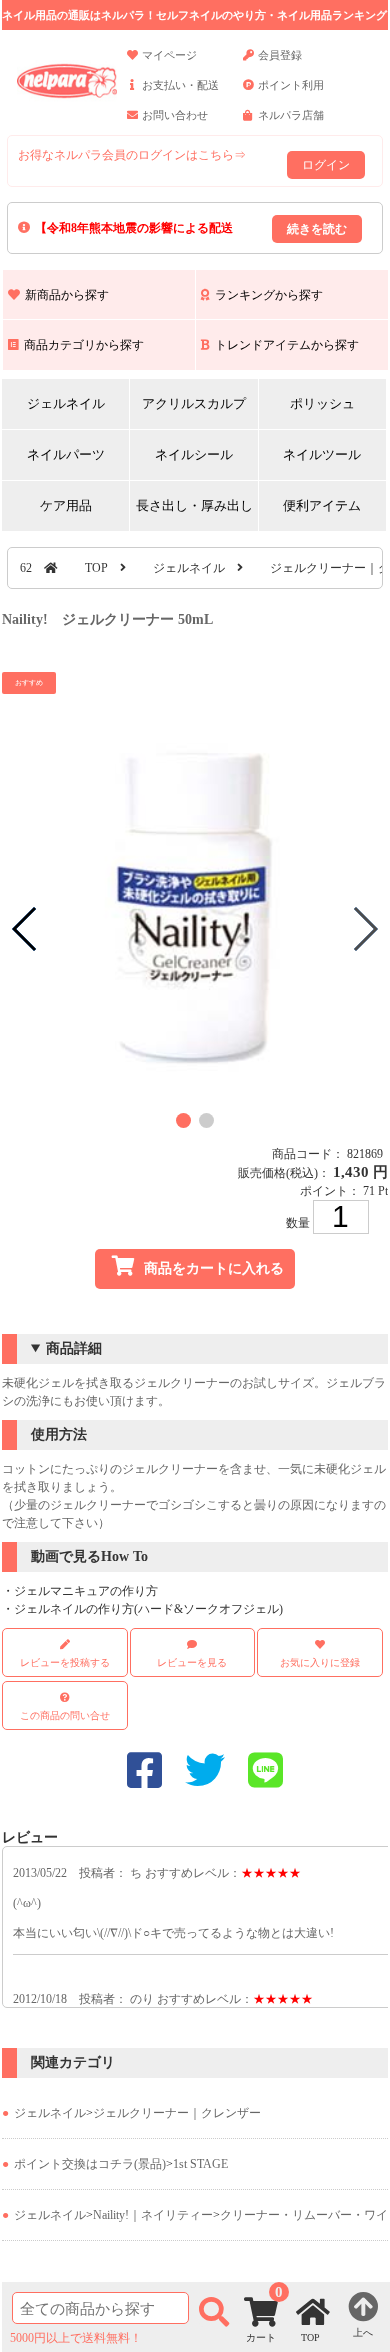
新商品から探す (67, 295)
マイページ (169, 55)
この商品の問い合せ (65, 1715)
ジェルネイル (66, 403)
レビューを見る (192, 1662)
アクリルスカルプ (194, 403)
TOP (96, 568)
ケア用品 (66, 505)
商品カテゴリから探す (84, 345)
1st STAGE (200, 2164)
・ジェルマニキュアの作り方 (80, 1591)
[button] (183, 1120)
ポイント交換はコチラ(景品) (90, 2164)
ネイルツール (322, 454)
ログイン (326, 165)
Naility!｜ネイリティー (153, 2215)
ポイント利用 (291, 85)
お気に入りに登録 (320, 1662)
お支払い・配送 (180, 85)
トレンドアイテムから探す (287, 345)
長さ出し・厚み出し (194, 505)
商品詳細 (74, 1348)
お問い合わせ (175, 115)
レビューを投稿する (65, 1662)
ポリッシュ (322, 403)
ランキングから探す (269, 295)
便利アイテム (322, 505)
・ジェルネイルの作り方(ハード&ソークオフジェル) (142, 1609)
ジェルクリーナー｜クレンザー (177, 2113)
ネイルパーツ (66, 454)
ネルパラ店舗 (291, 115)
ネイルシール (194, 454)
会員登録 (280, 55)
